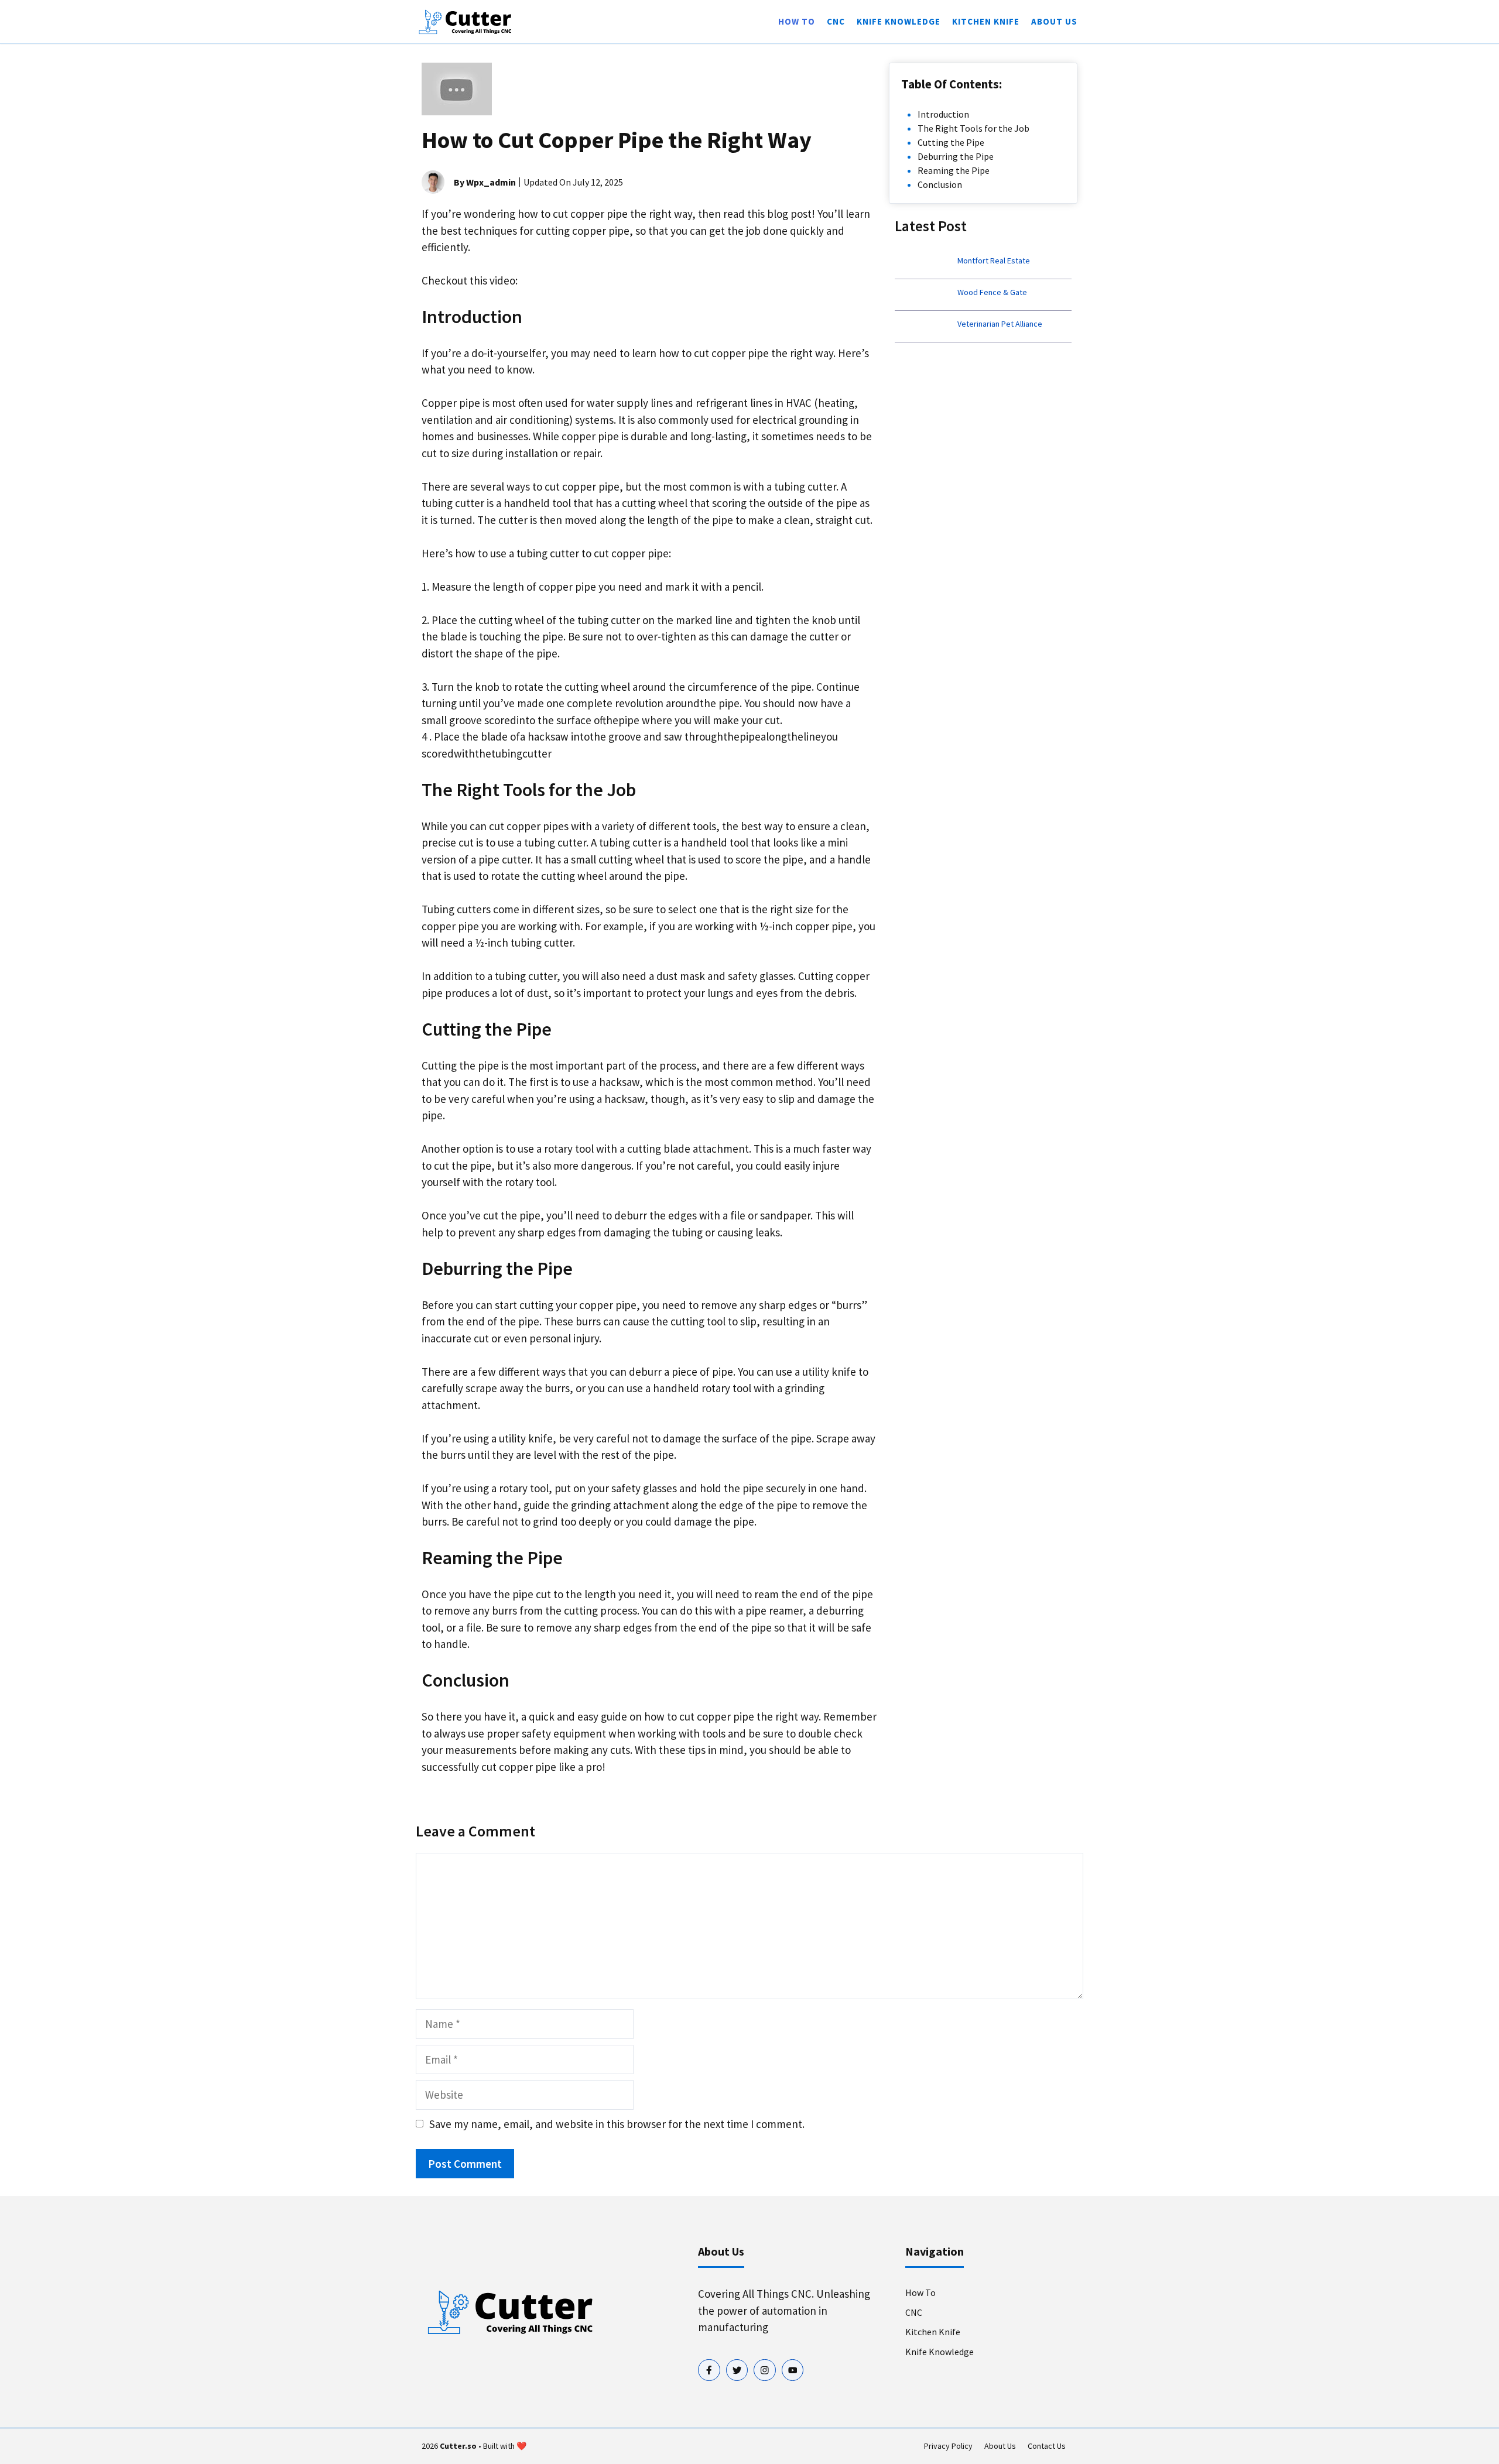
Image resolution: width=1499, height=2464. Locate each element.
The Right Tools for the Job (973, 128)
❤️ (521, 2446)
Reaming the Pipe (954, 170)
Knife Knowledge (899, 21)
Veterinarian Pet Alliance (1000, 324)
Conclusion (940, 184)
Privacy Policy (948, 2446)
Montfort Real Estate (994, 261)
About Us (1054, 21)
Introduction (943, 114)
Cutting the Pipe (951, 142)
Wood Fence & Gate (992, 292)
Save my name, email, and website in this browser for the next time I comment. (617, 2124)
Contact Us (1047, 2446)
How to (920, 2292)
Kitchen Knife (986, 21)
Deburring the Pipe (956, 156)
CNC (836, 21)
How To (797, 21)
